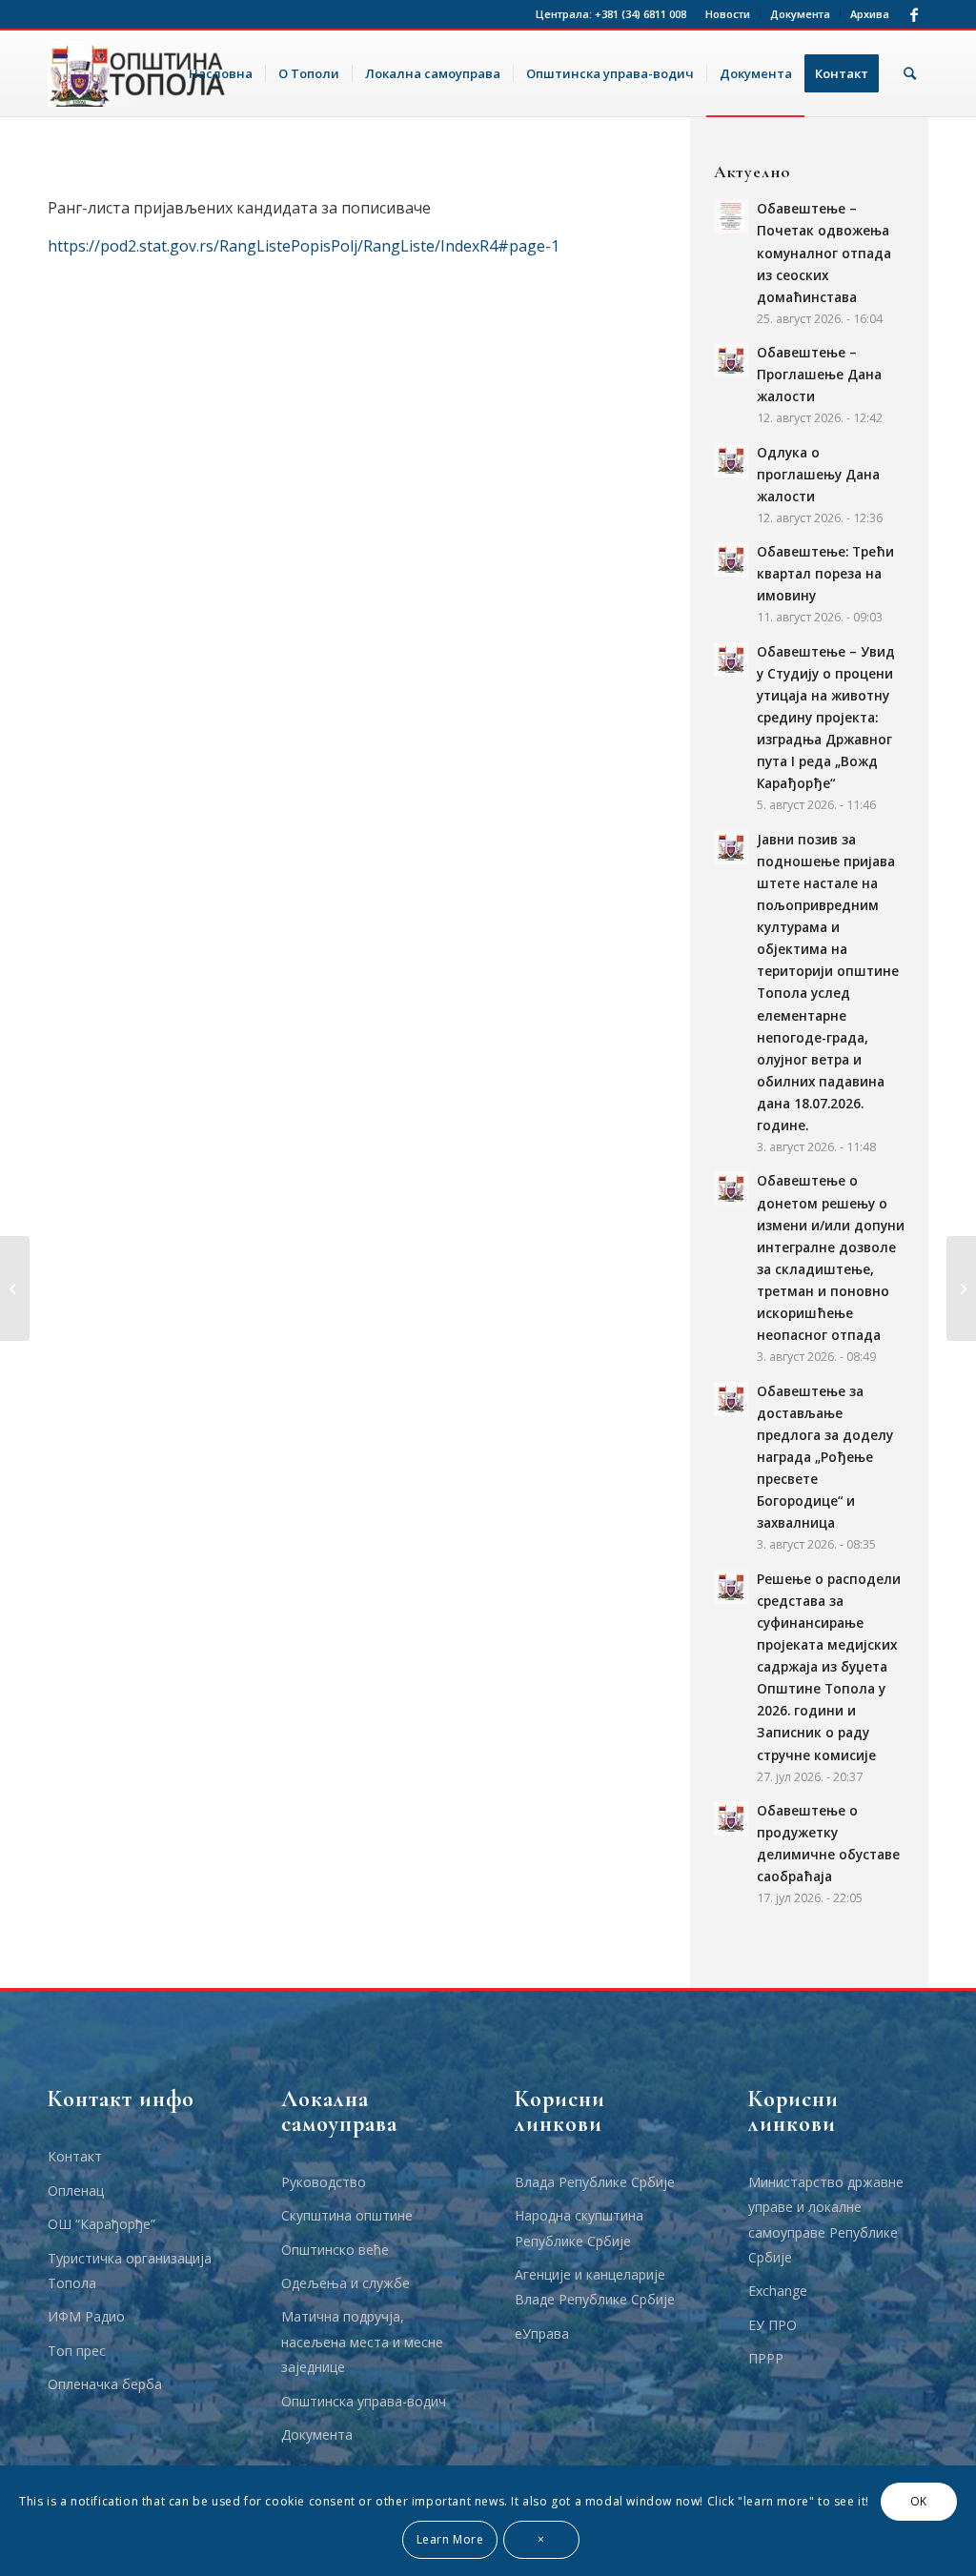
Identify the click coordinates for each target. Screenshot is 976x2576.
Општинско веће (335, 2250)
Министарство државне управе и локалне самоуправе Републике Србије (826, 2220)
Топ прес (77, 2351)
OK (919, 2501)
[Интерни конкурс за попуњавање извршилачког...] (15, 1288)
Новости (728, 14)
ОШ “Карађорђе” (102, 2224)
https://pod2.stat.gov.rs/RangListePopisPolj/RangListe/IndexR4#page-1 (304, 246)
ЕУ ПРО (773, 2325)
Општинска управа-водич (364, 2401)
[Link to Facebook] (914, 14)
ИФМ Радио (86, 2316)
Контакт (75, 2156)
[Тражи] (910, 73)
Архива (870, 14)
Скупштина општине (347, 2215)
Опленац (76, 2191)
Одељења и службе (346, 2283)
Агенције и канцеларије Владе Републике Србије (595, 2287)
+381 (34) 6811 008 (640, 14)
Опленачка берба (105, 2384)
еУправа (542, 2333)
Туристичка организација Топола (130, 2271)
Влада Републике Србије (595, 2182)
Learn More (450, 2539)
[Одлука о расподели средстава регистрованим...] (961, 1288)
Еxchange (778, 2291)
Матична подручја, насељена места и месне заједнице (362, 2342)
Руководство (324, 2182)
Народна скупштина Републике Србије (579, 2228)
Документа (800, 14)
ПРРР (766, 2358)
